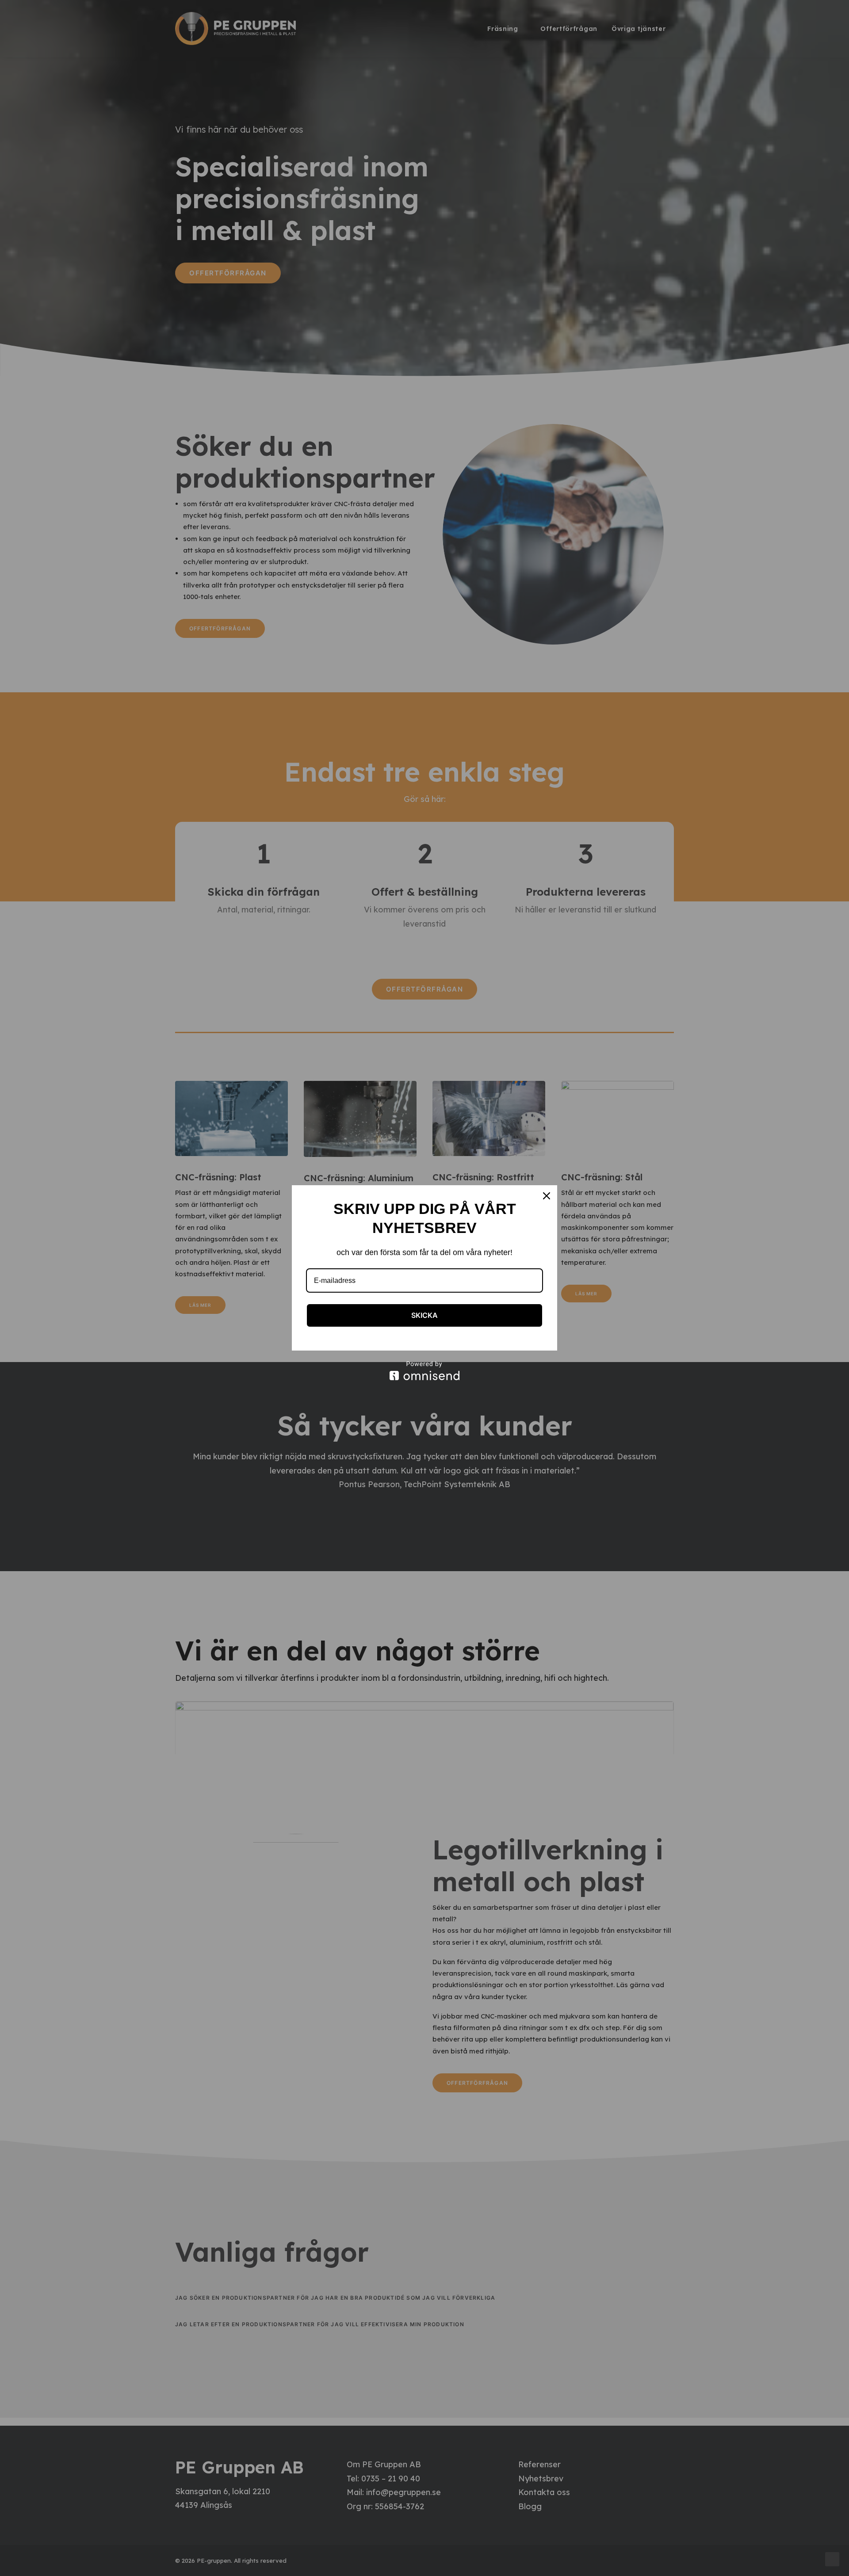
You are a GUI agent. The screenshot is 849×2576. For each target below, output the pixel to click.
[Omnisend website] (424, 1371)
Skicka (424, 1315)
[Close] (547, 1196)
